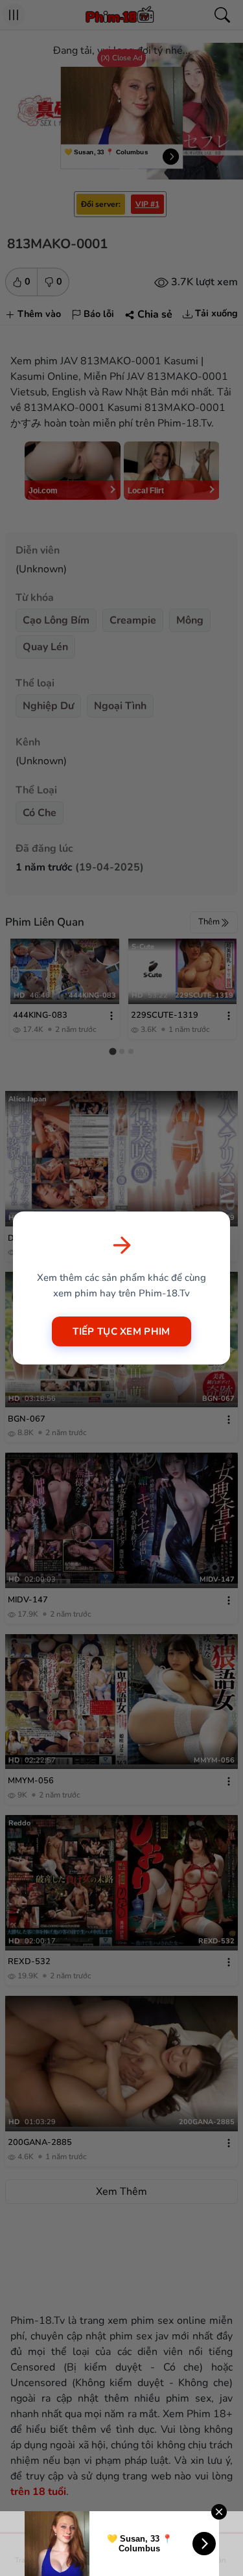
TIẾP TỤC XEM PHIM (121, 1331)
